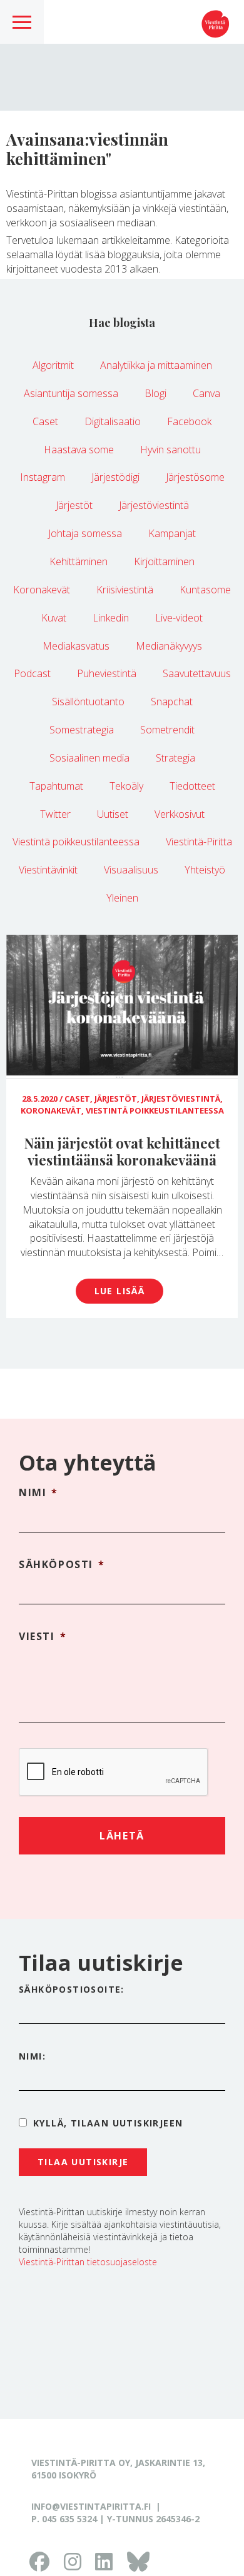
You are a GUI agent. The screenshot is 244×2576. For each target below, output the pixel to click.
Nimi (38, 1493)
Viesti (43, 1637)
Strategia (175, 758)
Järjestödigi (115, 477)
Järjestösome (195, 477)
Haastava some (79, 450)
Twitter (55, 814)
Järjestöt (74, 505)
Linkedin (111, 618)
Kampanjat (172, 533)
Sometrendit (167, 730)
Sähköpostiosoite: (72, 1989)
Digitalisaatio (113, 421)
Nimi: (32, 2056)
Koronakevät (42, 590)
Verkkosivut (180, 814)
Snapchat (172, 702)
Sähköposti (62, 1565)
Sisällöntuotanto (88, 702)
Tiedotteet (192, 786)
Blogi (155, 393)
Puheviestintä (107, 673)
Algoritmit (53, 365)
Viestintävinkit (48, 870)
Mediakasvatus (76, 646)
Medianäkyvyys (169, 646)
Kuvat (54, 618)
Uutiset (113, 814)
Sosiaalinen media (89, 758)
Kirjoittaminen (164, 561)
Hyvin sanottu (170, 450)
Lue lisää (120, 1291)
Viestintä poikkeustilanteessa (76, 842)
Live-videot (179, 618)
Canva (206, 393)
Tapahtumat (56, 786)
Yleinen (122, 898)
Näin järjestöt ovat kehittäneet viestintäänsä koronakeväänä (122, 1151)
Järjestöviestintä (154, 505)
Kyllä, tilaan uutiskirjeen (108, 2123)
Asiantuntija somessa (71, 393)
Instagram (43, 477)
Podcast (32, 673)
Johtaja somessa (85, 533)
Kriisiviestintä (125, 590)
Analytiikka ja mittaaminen (156, 365)
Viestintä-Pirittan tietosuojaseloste (88, 2262)
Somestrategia (82, 730)
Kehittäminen (79, 561)
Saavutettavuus (197, 673)
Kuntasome (205, 590)
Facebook (189, 421)
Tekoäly (126, 786)
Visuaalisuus (131, 870)
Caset (45, 421)
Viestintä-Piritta (199, 842)
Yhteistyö (205, 870)
